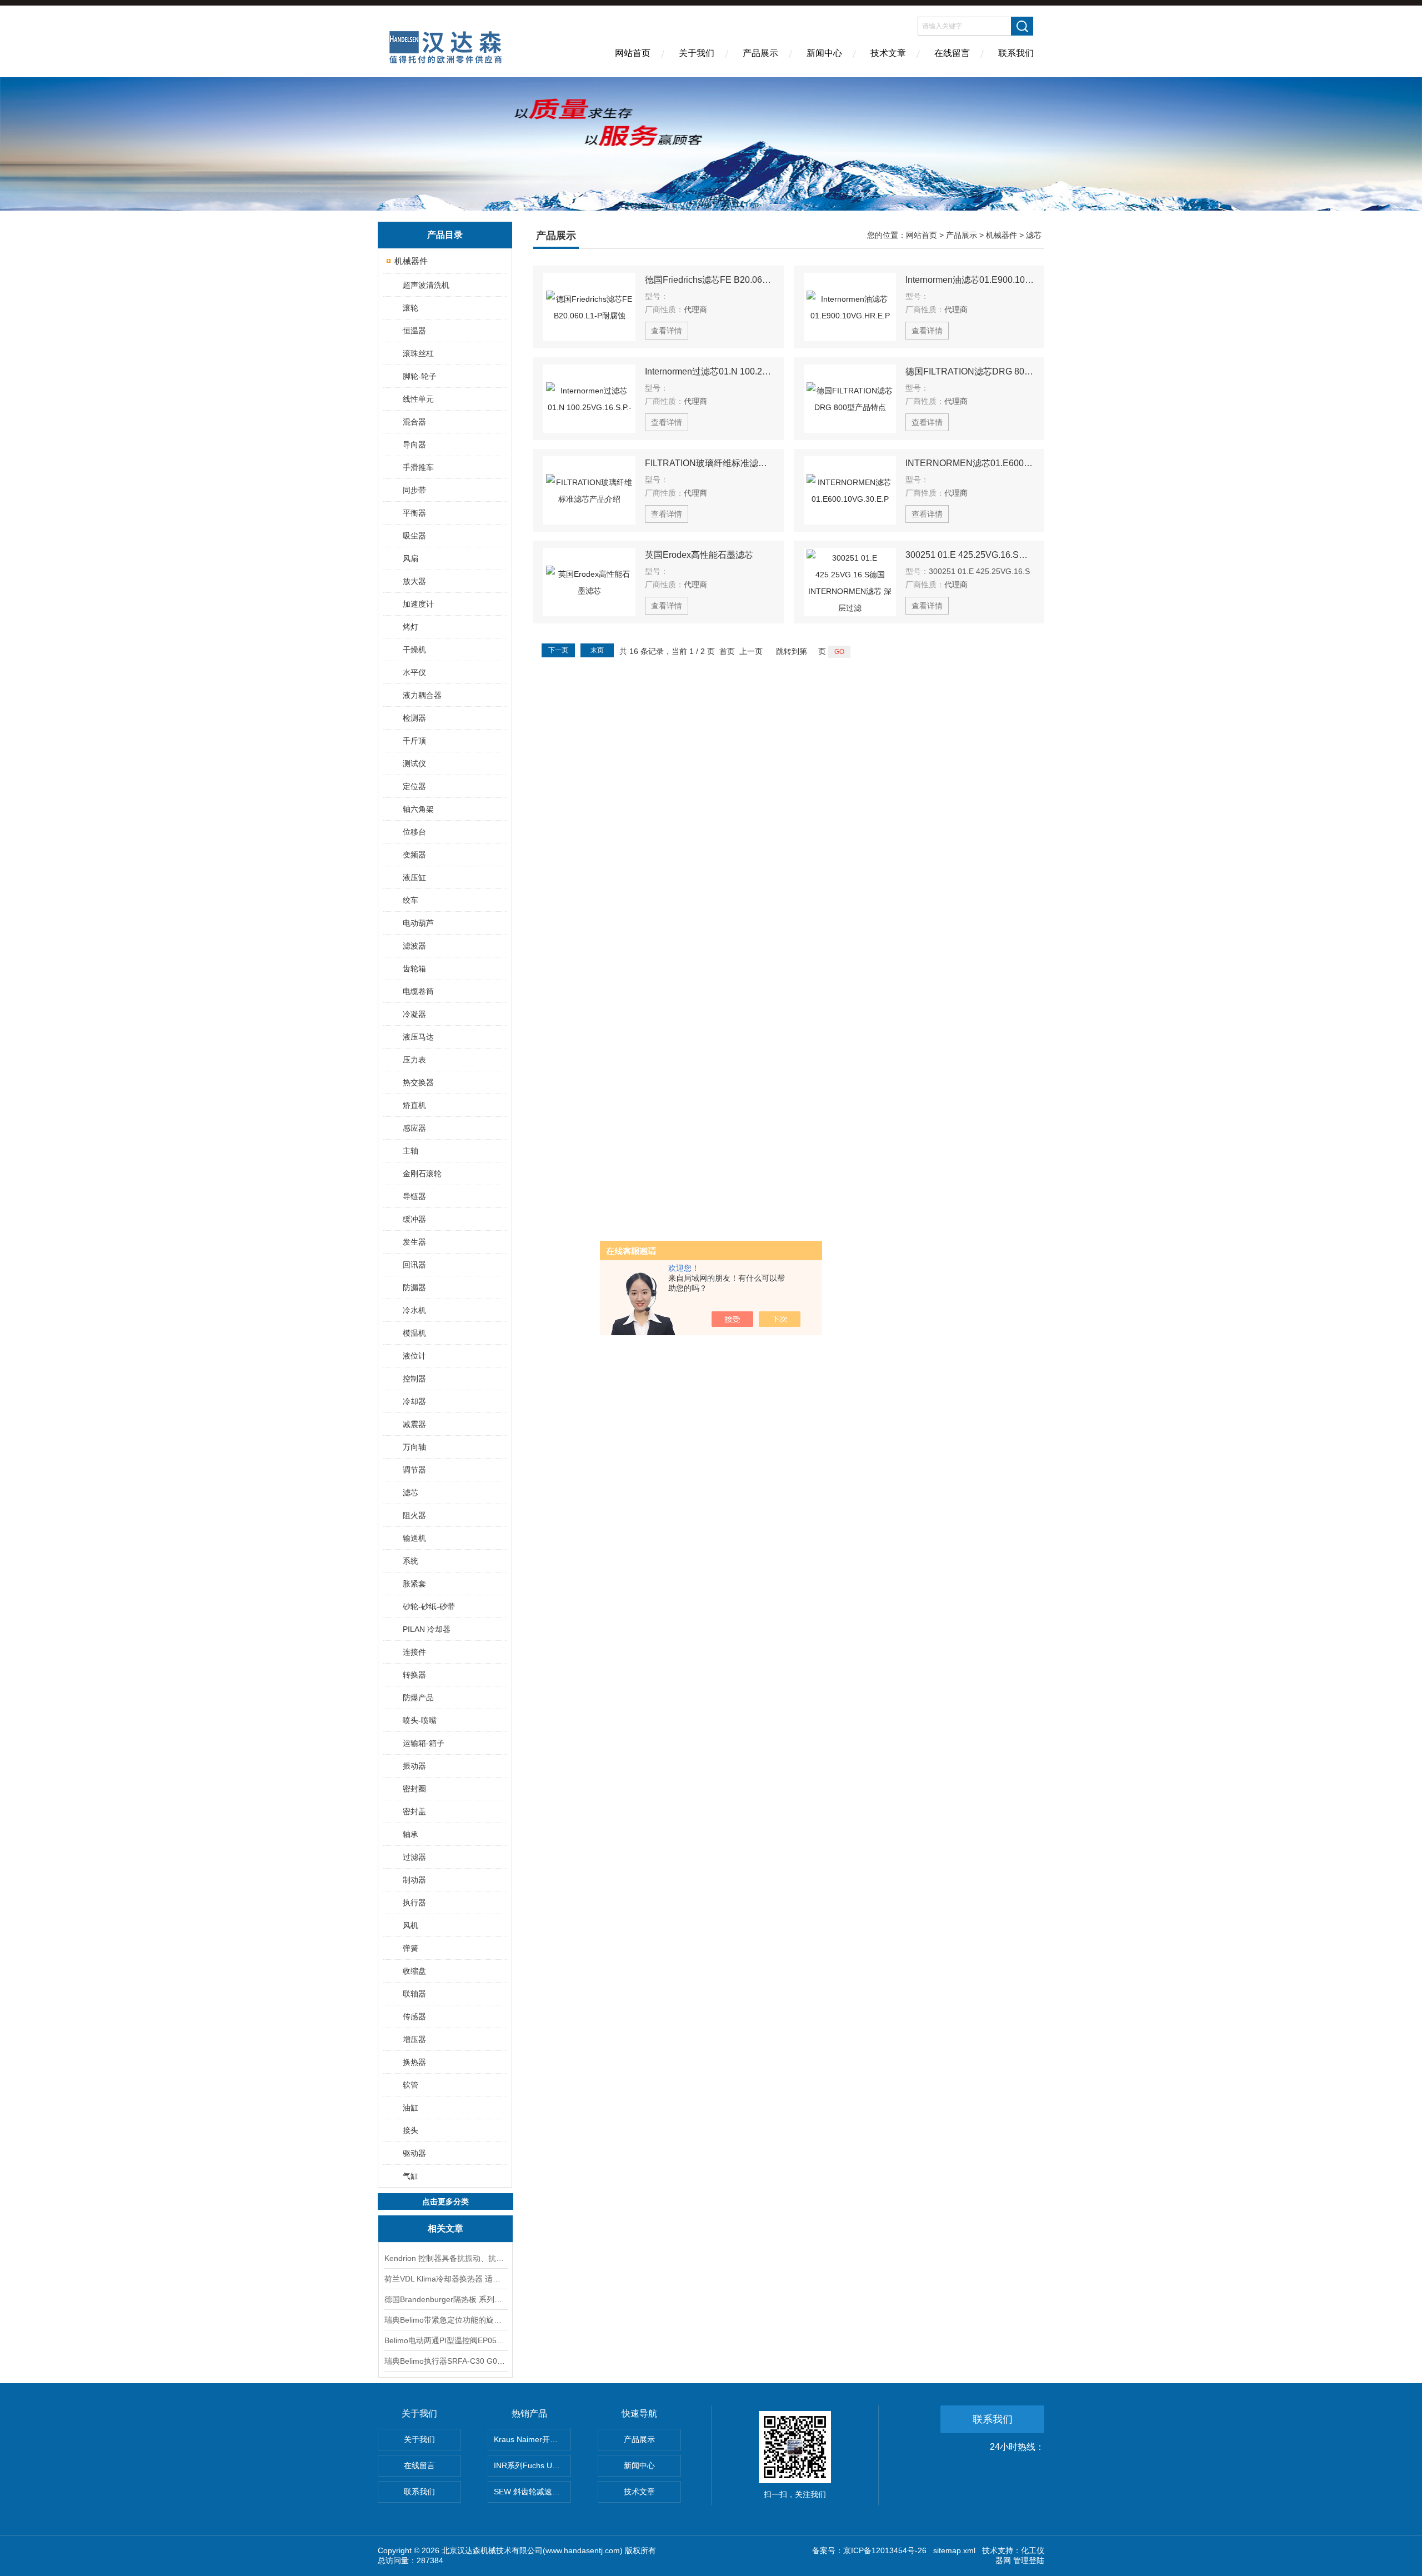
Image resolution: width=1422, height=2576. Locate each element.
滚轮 (410, 308)
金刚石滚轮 (422, 1174)
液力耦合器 (422, 695)
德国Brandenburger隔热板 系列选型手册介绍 (445, 2299)
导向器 (414, 445)
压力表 (414, 1060)
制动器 (414, 1880)
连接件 (414, 1652)
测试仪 (414, 763)
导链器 (414, 1196)
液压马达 (418, 1037)
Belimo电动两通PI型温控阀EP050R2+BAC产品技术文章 (445, 2340)
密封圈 (414, 1789)
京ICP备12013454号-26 (885, 2550)
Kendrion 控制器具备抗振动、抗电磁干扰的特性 (445, 2258)
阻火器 (414, 1515)
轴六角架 (418, 809)
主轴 (410, 1151)
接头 (410, 2130)
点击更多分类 (445, 2201)
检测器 (414, 718)
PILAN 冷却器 (427, 1629)
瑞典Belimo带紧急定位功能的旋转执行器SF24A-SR (445, 2320)
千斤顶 (414, 741)
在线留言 (952, 53)
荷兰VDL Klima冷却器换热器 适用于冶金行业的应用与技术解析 (445, 2279)
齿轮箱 (414, 969)
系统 (410, 1561)
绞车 (410, 900)
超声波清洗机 (426, 285)
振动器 (414, 1766)
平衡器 (414, 513)
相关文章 (445, 2228)
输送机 (414, 1538)
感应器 (414, 1128)
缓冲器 (414, 1219)
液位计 (414, 1356)
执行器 (414, 1903)
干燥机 (414, 650)
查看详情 (667, 331)
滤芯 (410, 1492)
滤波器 (414, 946)
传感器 (414, 2016)
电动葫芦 (418, 923)
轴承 (410, 1834)
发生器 (414, 1242)
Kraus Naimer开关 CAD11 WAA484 (532, 2439)
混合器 (414, 422)
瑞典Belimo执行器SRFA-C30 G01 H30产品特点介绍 (445, 2361)
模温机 (414, 1333)
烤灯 (410, 627)
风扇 (410, 558)
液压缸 (414, 877)
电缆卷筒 (418, 991)
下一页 (558, 650)
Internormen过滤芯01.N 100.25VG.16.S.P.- (709, 371)
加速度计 (418, 604)
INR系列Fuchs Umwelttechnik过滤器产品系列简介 (532, 2465)
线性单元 (418, 399)
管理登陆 (1029, 2560)
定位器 (414, 786)
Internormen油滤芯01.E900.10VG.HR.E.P (970, 280)
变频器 (414, 855)
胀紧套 (414, 1584)
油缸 (410, 2108)
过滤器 (414, 1857)
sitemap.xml (954, 2550)
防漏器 (414, 1287)
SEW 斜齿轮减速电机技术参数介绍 (532, 2492)
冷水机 (414, 1310)
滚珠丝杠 (418, 353)
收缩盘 (414, 1971)
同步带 (414, 490)
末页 (597, 650)
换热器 (414, 2062)
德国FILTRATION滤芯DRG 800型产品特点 (970, 371)
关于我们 (697, 53)
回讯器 (414, 1265)
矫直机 (414, 1105)
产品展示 (760, 53)
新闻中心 (824, 53)
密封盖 (414, 1811)
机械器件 (411, 261)
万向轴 (414, 1447)
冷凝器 (414, 1014)
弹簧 (410, 1948)
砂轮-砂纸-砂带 (429, 1606)
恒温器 (414, 331)
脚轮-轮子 (420, 376)
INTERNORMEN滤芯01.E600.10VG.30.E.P (970, 463)
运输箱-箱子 (424, 1743)
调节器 (414, 1470)
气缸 (410, 2176)
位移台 (414, 832)
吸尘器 (414, 536)
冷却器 (414, 1401)
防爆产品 (418, 1698)
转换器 (414, 1675)
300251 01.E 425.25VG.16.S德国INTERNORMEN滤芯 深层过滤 (970, 555)
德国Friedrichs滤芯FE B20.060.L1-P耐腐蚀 (709, 280)
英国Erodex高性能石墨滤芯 (699, 555)
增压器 (414, 2039)
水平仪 (414, 672)
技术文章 (888, 53)
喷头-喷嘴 (420, 1720)
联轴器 (414, 1994)
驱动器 (414, 2153)
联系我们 (1016, 53)
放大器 (414, 581)
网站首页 (633, 53)
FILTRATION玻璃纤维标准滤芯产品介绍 (709, 463)
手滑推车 (418, 467)
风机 (410, 1925)
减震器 (414, 1424)
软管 (410, 2085)
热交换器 (418, 1082)
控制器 (414, 1379)
